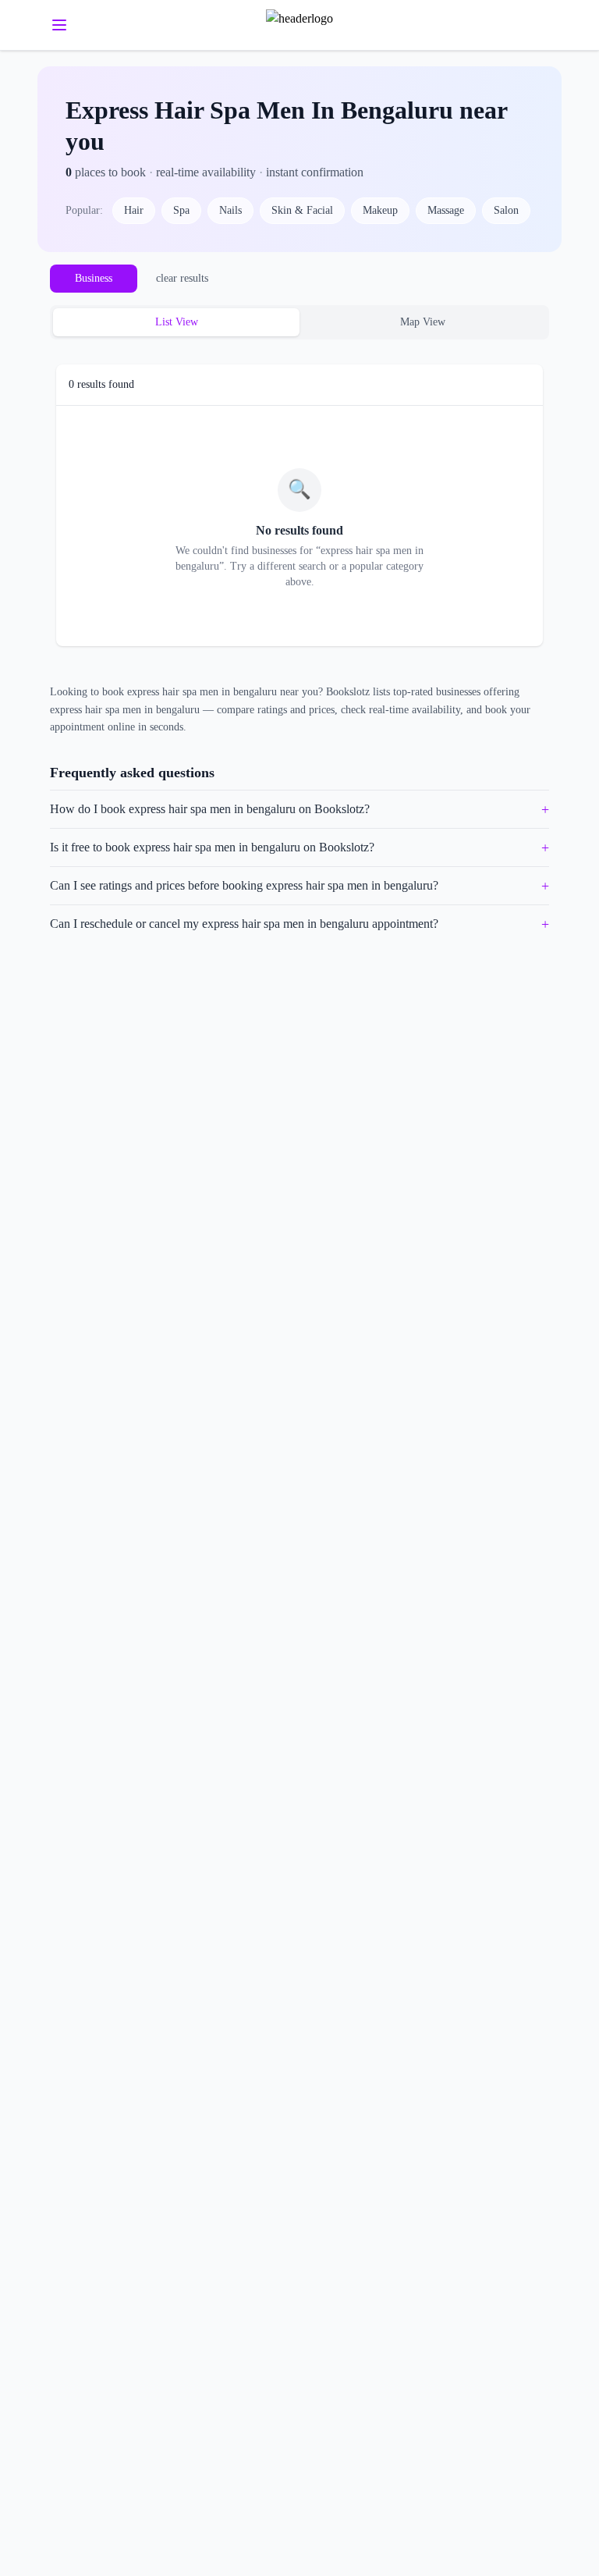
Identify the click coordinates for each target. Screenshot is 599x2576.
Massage (446, 210)
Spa (181, 210)
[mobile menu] (59, 25)
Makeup (380, 210)
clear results (182, 278)
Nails (230, 210)
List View (177, 322)
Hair (134, 210)
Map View (423, 322)
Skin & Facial (302, 210)
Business (94, 278)
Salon (506, 210)
